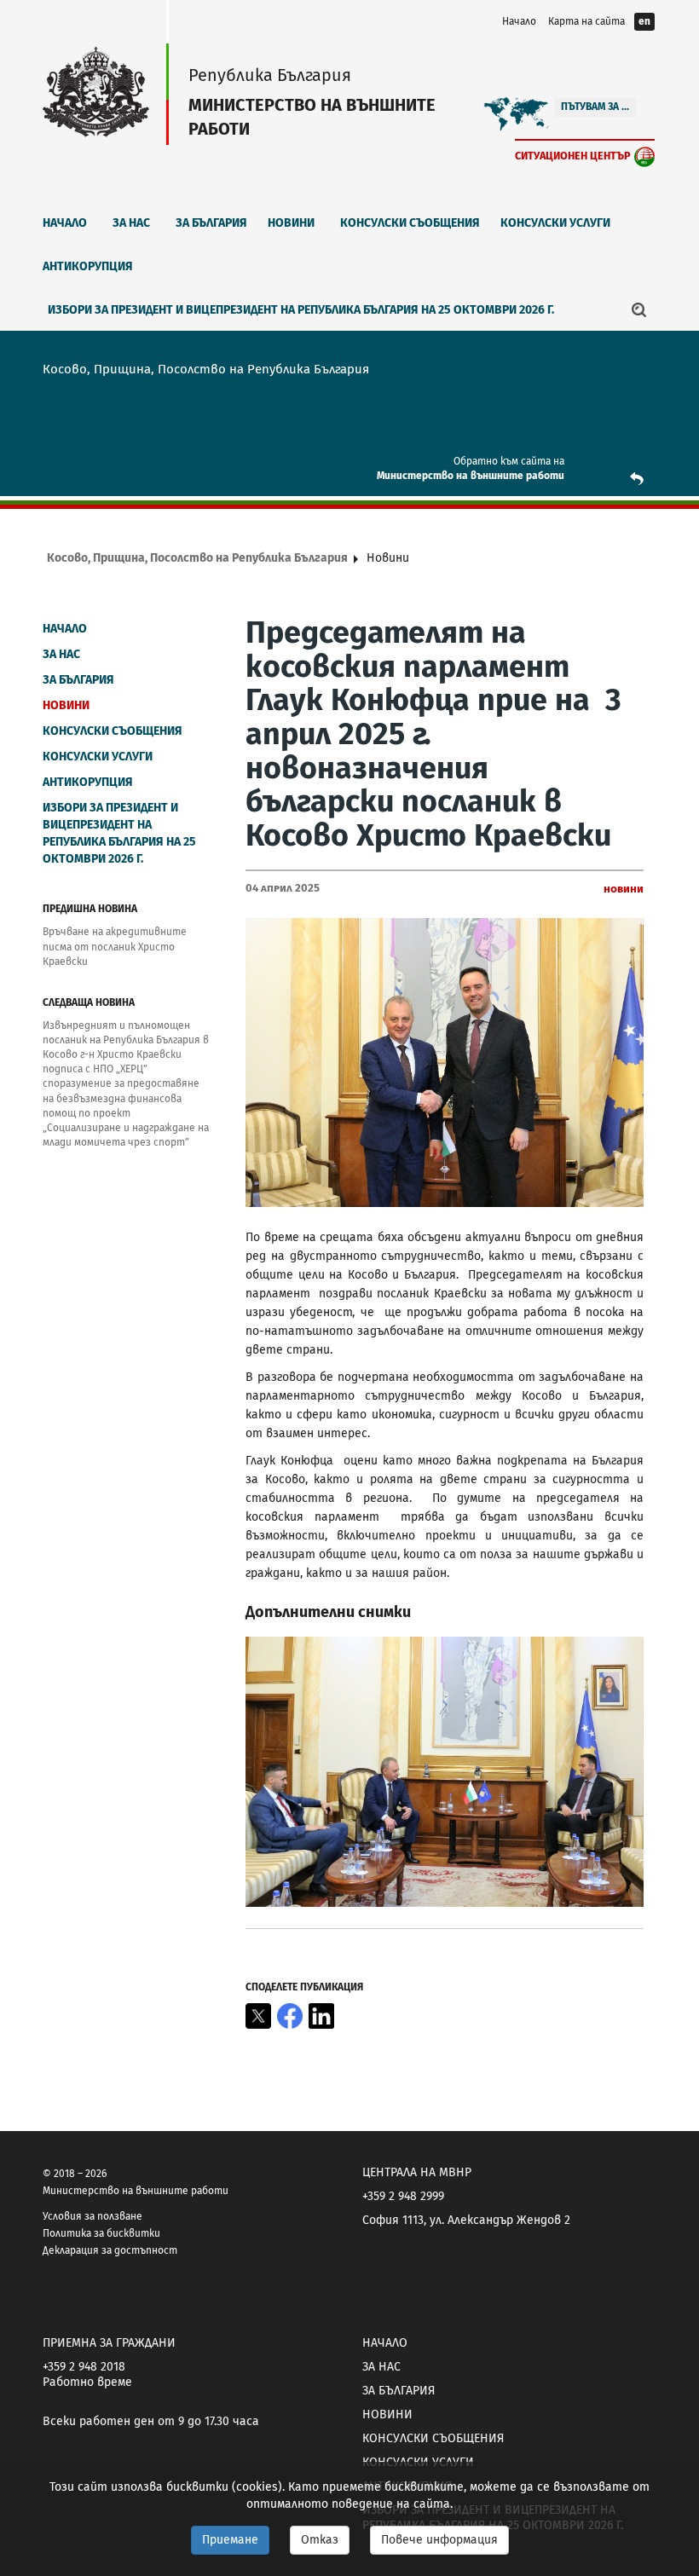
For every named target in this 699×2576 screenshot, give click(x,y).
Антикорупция (88, 266)
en (644, 21)
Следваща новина (89, 1002)
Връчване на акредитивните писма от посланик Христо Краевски (115, 946)
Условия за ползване (92, 2216)
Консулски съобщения (410, 223)
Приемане (230, 2540)
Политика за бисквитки (101, 2233)
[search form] (639, 309)
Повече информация (439, 2540)
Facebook (290, 2016)
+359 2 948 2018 (84, 2367)
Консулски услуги (555, 223)
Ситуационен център (573, 156)
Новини (291, 223)
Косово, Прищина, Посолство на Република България (197, 558)
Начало (519, 21)
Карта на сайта (586, 21)
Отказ (320, 2540)
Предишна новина (90, 909)
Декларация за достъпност (110, 2250)
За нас (131, 223)
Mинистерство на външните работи (471, 476)
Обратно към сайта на (509, 461)
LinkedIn (321, 2016)
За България (211, 223)
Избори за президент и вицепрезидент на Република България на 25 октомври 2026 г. (301, 310)
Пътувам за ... (595, 107)
